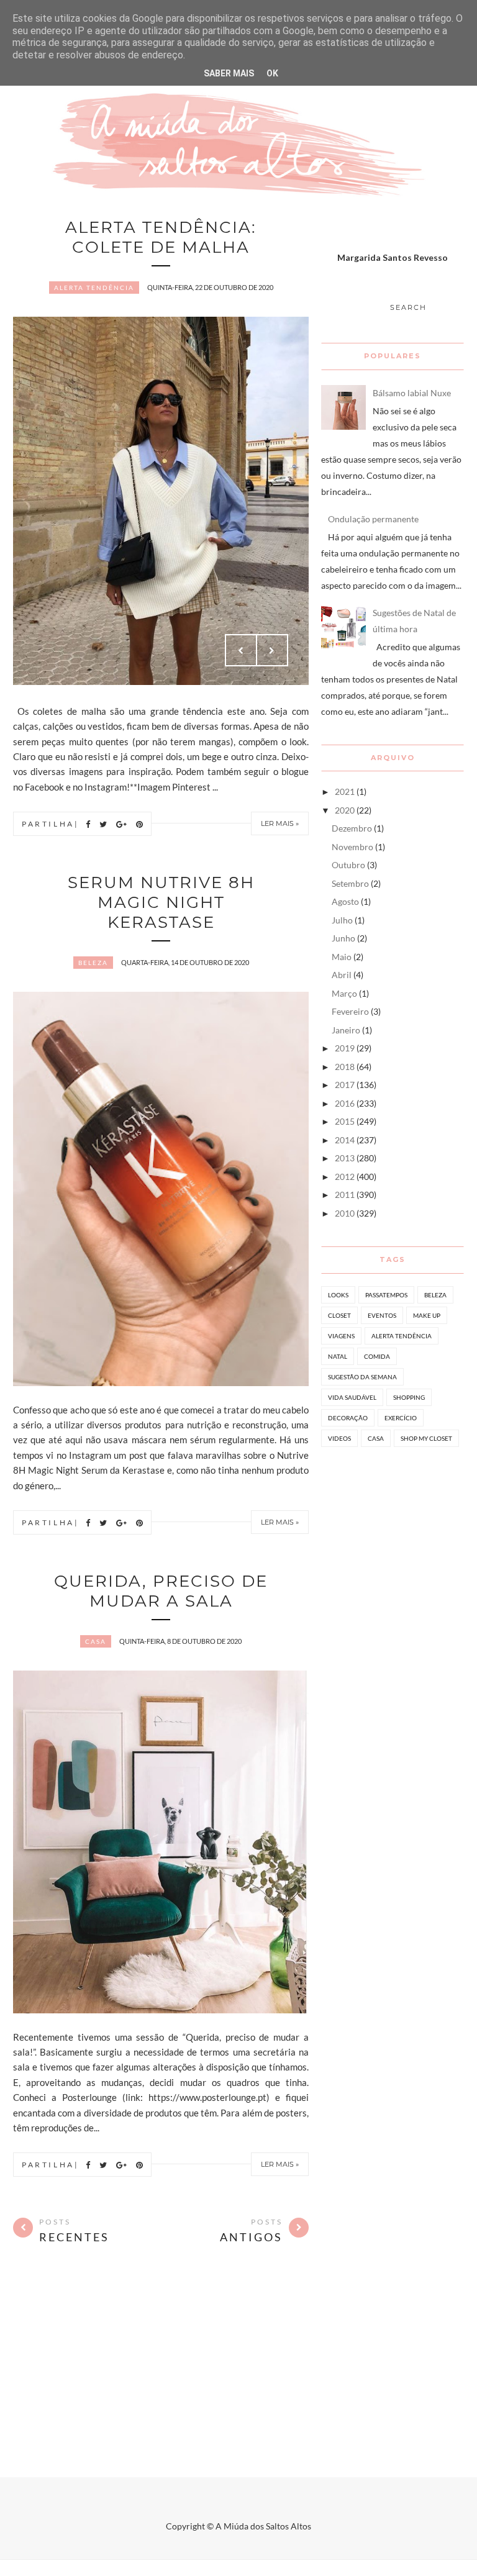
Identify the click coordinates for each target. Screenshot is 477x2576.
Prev (241, 650)
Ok (272, 73)
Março (344, 993)
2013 (345, 1158)
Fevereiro (350, 1011)
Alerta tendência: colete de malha (161, 237)
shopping (409, 1397)
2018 (345, 1067)
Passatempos (386, 1295)
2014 (345, 1140)
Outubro (348, 865)
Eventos (382, 1315)
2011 (345, 1195)
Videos (339, 1438)
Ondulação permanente (373, 519)
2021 (345, 791)
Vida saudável (352, 1397)
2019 (345, 1048)
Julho (342, 920)
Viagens (341, 1336)
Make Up (427, 1315)
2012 (345, 1177)
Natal (338, 1356)
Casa (96, 1641)
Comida (377, 1356)
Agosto (345, 901)
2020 (345, 810)
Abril (342, 975)
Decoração (348, 1418)
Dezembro (352, 828)
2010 (345, 1213)
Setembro (350, 883)
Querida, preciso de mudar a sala (161, 1591)
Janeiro (346, 1030)
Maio (342, 957)
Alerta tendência (94, 288)
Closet (339, 1315)
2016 (345, 1103)
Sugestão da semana (362, 1377)
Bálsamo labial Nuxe (412, 393)
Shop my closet (426, 1438)
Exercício (401, 1418)
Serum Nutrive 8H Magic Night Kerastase (161, 902)
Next (272, 650)
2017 (345, 1085)
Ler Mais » (280, 823)
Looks (338, 1295)
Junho (343, 938)
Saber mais (229, 73)
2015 (345, 1121)
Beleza (93, 963)
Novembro (352, 847)
